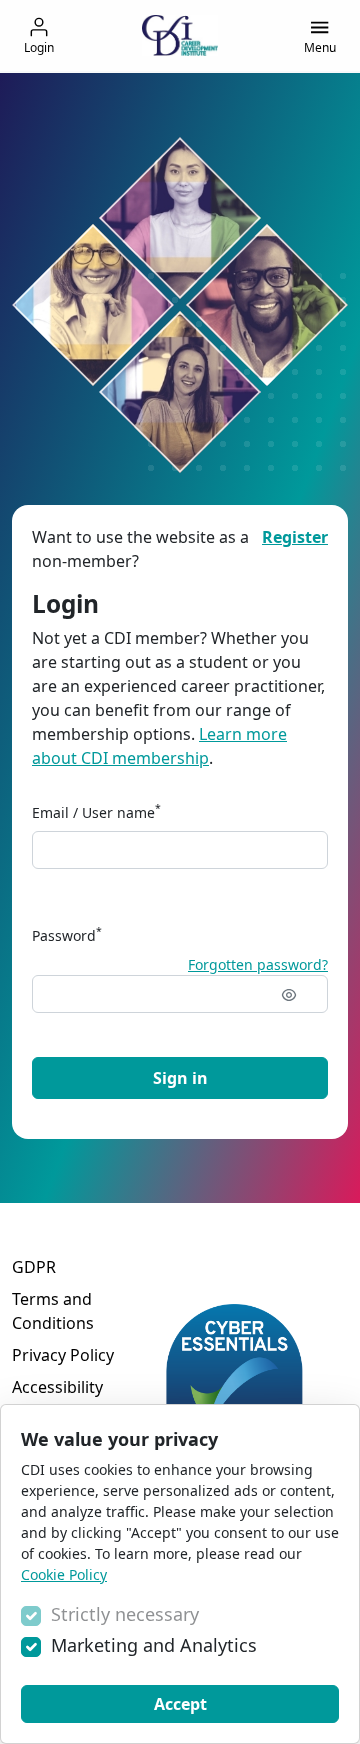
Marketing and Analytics (154, 1645)
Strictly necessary (125, 1614)
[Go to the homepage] (180, 35)
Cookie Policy (64, 1574)
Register (295, 537)
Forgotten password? (258, 964)
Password (67, 935)
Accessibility (57, 1387)
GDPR (34, 1267)
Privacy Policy (63, 1355)
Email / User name (96, 812)
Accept (180, 1704)
